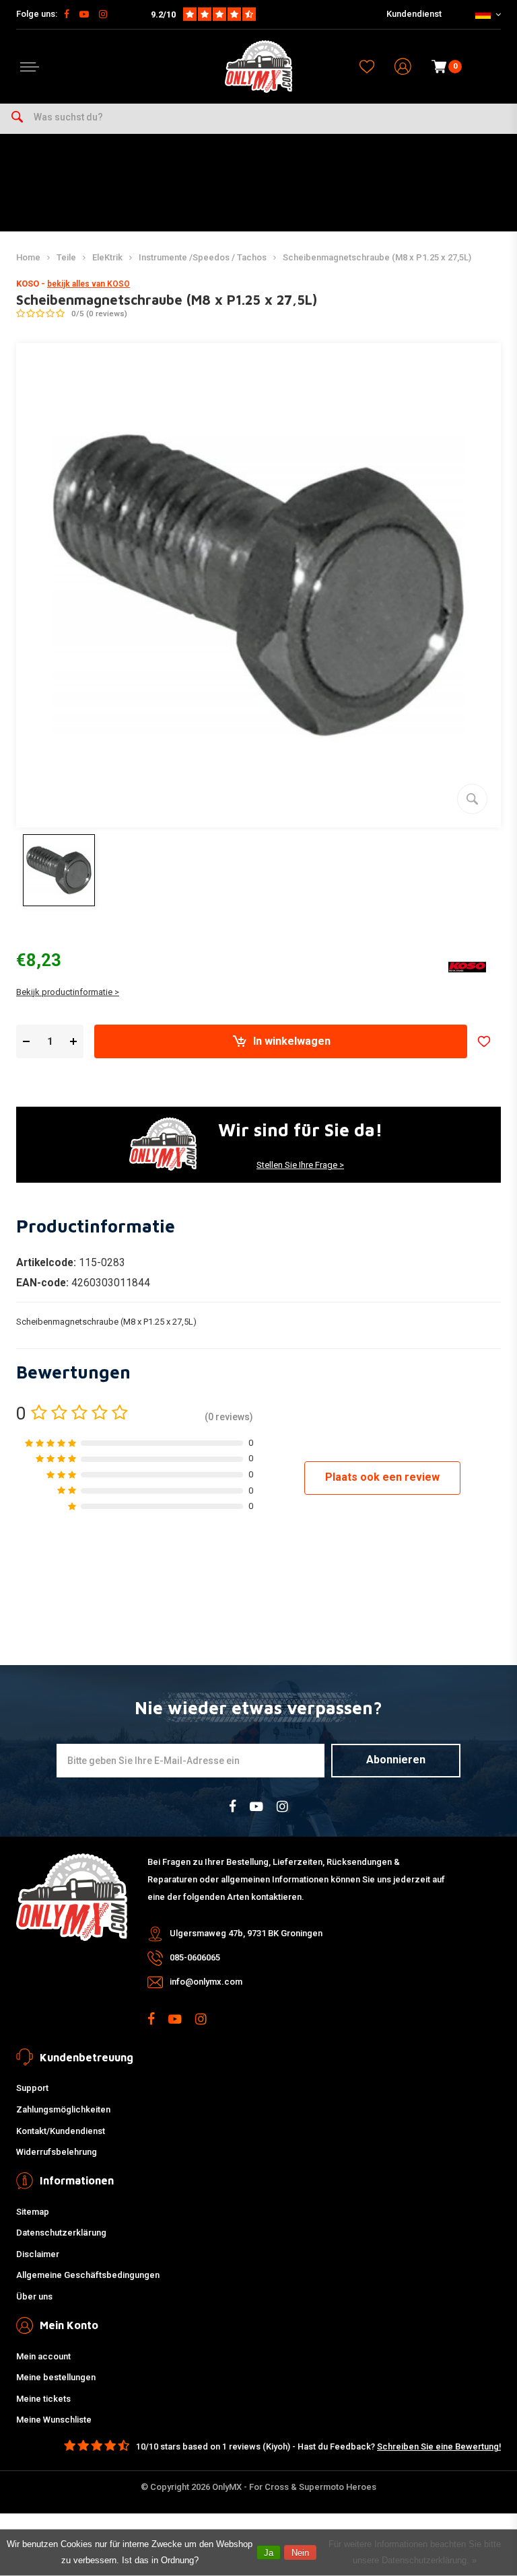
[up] (73, 1042)
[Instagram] (103, 14)
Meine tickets (43, 2399)
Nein (300, 2553)
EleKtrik (107, 257)
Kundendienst (414, 14)
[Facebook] (67, 14)
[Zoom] (472, 799)
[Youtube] (84, 14)
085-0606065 (195, 1957)
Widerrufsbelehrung (57, 2152)
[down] (26, 1042)
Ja (269, 2553)
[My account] (403, 67)
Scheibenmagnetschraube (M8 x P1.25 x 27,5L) (377, 257)
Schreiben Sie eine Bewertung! (439, 2446)
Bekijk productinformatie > (68, 992)
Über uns (34, 2296)
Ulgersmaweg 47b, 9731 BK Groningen (246, 1933)
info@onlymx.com (206, 1982)
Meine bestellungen (56, 2377)
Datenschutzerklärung (61, 2233)
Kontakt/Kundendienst (61, 2131)
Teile (66, 257)
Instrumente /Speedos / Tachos (203, 257)
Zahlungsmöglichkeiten (63, 2109)
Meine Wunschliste (54, 2420)
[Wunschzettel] (367, 67)
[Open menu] (30, 67)
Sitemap (33, 2212)
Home (28, 257)
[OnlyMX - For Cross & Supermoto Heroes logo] (258, 67)
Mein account (43, 2356)
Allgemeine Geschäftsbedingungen (88, 2275)
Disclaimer (38, 2254)
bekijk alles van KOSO (89, 284)
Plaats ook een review (382, 1477)
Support (32, 2088)
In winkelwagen (292, 1041)
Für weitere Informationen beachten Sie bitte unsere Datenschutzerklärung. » (415, 2552)
